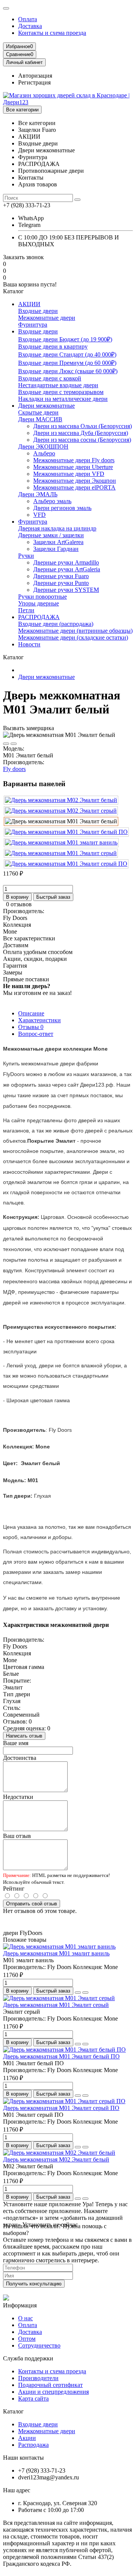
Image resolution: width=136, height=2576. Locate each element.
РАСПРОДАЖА (39, 617)
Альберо (44, 453)
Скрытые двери (38, 412)
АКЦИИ (29, 304)
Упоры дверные (39, 603)
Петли (26, 610)
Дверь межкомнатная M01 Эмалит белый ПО (61, 2056)
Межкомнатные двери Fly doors (74, 460)
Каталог (13, 2411)
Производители (38, 2378)
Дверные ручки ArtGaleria (67, 569)
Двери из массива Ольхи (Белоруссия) (83, 426)
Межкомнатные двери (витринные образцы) (75, 631)
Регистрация (34, 82)
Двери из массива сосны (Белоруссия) (82, 440)
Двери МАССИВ (40, 419)
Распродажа (33, 2445)
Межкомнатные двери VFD (69, 474)
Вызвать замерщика (29, 728)
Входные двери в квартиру (53, 346)
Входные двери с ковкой (50, 378)
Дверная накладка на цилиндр (57, 528)
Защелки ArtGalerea (58, 542)
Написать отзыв (24, 1736)
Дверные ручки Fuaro (61, 576)
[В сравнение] (14, 744)
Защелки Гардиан (56, 549)
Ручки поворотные (42, 597)
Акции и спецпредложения (53, 2392)
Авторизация (35, 76)
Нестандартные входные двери (58, 385)
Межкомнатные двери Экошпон (75, 481)
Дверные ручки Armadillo (66, 562)
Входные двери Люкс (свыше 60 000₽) (68, 371)
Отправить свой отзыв (32, 1904)
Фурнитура (33, 325)
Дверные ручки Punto (61, 583)
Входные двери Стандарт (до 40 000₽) (67, 354)
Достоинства (20, 1758)
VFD (39, 515)
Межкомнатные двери (47, 318)
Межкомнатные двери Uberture (73, 467)
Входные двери (38, 311)
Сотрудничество (39, 2345)
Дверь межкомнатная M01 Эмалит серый (56, 2005)
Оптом (27, 2339)
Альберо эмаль (52, 501)
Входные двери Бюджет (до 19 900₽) (65, 339)
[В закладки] (6, 744)
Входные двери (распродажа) (56, 624)
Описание (31, 1013)
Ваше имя (16, 1743)
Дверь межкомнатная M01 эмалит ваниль (56, 1953)
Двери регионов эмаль (62, 508)
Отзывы (31, 1027)
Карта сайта (33, 2398)
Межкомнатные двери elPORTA (74, 487)
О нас (25, 2318)
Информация (20, 2305)
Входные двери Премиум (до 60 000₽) (67, 363)
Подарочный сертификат (50, 2385)
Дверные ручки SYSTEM (66, 590)
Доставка (30, 26)
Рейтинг (14, 1889)
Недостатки (18, 1797)
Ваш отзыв (17, 1836)
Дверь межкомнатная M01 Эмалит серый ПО (61, 2108)
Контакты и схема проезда (52, 33)
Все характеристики (29, 938)
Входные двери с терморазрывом (61, 392)
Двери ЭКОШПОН (43, 447)
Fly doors (14, 769)
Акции (27, 2438)
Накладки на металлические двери (63, 399)
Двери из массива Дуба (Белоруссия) (81, 433)
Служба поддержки (28, 2358)
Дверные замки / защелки (51, 535)
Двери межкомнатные (46, 406)
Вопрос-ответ (36, 1034)
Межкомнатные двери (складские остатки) (73, 637)
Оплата (28, 19)
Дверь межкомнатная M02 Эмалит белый (56, 2159)
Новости (29, 644)
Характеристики (39, 1020)
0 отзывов (19, 904)
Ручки (26, 556)
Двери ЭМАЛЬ (38, 494)
